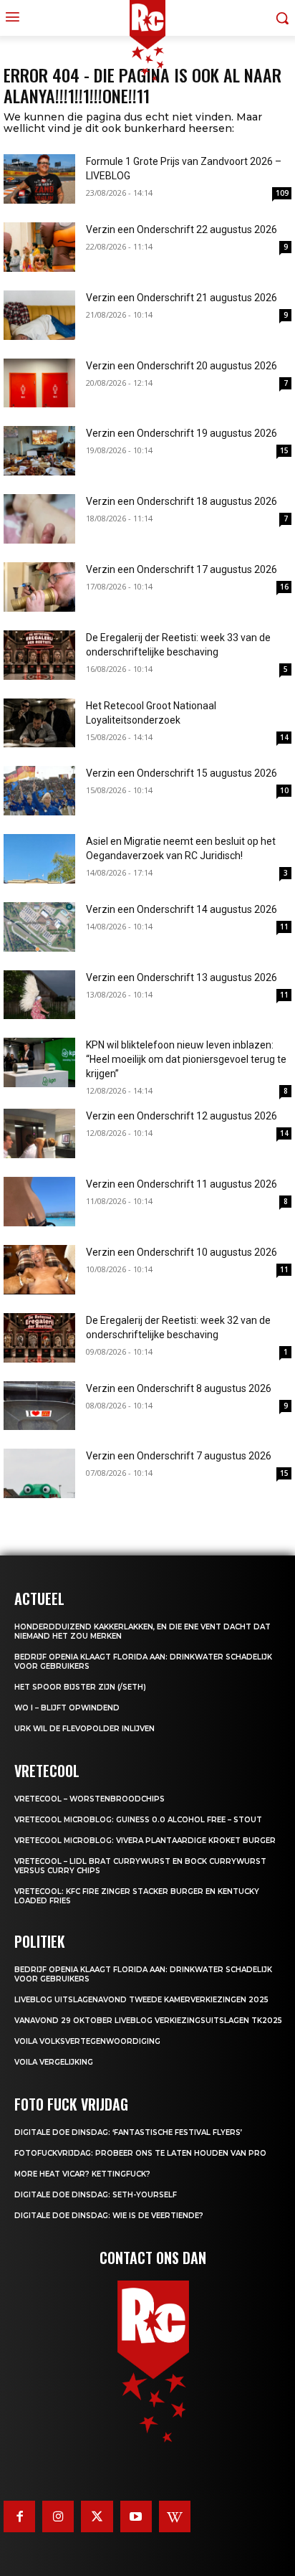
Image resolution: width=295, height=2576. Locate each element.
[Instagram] (58, 2516)
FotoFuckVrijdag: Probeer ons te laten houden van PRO (140, 2153)
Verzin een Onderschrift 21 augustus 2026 (182, 298)
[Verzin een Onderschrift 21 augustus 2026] (39, 315)
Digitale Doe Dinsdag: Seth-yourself (96, 2195)
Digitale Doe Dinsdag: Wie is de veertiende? (109, 2216)
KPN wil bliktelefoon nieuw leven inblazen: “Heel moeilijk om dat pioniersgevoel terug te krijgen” (186, 1059)
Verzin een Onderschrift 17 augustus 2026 (182, 569)
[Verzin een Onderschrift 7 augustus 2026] (39, 1473)
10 (284, 790)
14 (284, 737)
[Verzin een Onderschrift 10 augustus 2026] (39, 1270)
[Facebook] (19, 2516)
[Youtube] (136, 2516)
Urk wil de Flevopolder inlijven (84, 1729)
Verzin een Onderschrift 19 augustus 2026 (182, 433)
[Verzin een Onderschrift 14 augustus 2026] (39, 927)
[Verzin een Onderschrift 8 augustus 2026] (39, 1406)
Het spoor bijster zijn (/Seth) (80, 1687)
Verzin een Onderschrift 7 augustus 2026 (179, 1456)
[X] (97, 2516)
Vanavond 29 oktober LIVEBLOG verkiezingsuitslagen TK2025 (148, 2021)
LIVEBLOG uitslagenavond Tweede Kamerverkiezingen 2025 (141, 2000)
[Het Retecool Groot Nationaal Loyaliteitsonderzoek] (39, 723)
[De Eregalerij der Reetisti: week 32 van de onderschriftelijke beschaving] (39, 1338)
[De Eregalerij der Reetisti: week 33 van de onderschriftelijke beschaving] (39, 655)
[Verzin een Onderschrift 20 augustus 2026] (39, 383)
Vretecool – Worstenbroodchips (90, 1799)
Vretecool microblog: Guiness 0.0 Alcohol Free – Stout (138, 1820)
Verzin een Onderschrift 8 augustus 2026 (179, 1388)
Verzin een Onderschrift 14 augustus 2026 (182, 909)
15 (284, 450)
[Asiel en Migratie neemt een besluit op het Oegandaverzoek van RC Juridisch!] (39, 859)
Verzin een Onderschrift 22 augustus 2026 (182, 229)
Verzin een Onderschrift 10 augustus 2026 (182, 1252)
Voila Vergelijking (54, 2062)
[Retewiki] (175, 2516)
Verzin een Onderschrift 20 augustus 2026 (182, 366)
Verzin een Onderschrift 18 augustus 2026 (182, 501)
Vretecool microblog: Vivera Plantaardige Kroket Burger (145, 1841)
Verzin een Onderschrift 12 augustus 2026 (182, 1116)
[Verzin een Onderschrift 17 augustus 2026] (39, 587)
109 (282, 193)
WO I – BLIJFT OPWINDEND (67, 1708)
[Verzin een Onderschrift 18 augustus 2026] (39, 519)
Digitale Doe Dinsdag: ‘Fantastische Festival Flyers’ (128, 2132)
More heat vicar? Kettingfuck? (82, 2174)
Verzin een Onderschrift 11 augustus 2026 (182, 1184)
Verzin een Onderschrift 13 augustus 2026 (182, 977)
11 (284, 927)
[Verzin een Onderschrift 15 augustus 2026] (39, 791)
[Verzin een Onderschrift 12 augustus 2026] (39, 1133)
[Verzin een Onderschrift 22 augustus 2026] (39, 247)
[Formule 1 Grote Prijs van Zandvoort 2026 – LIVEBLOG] (39, 179)
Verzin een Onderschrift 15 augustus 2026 (182, 773)
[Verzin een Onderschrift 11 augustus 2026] (39, 1202)
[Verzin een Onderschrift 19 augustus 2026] (39, 451)
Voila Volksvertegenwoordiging (87, 2041)
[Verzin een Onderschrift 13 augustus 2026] (39, 995)
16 (284, 587)
